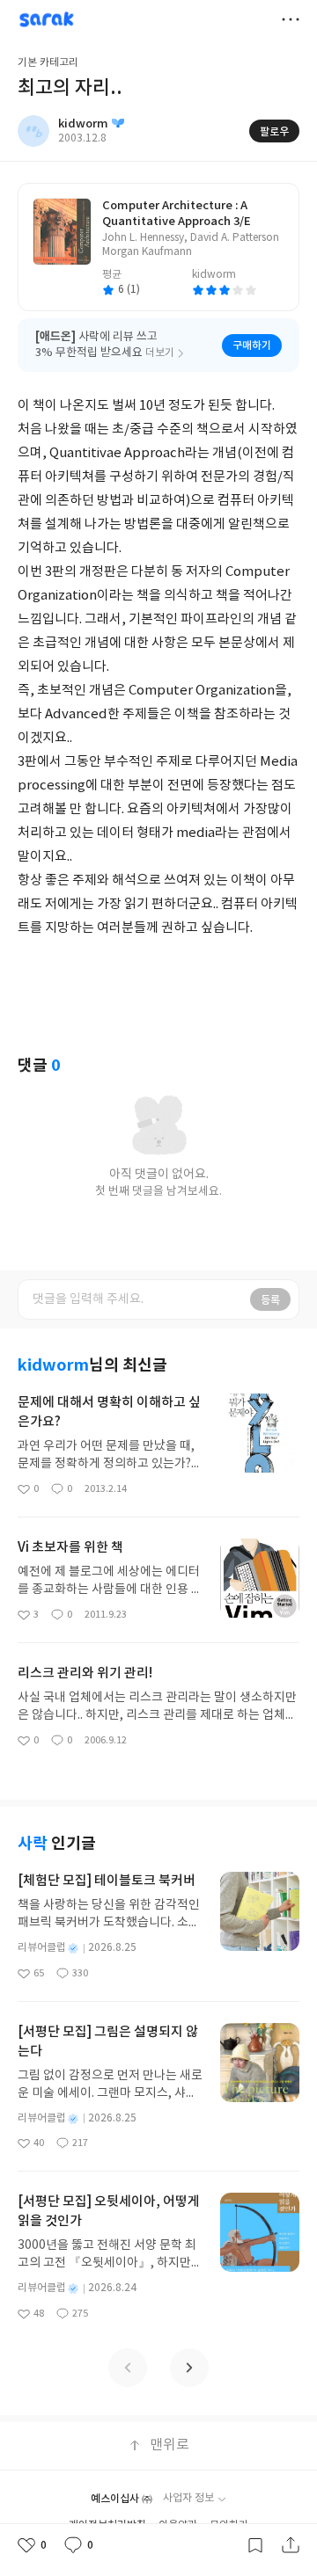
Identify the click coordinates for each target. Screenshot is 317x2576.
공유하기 (291, 2545)
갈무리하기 (255, 2545)
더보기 (291, 19)
